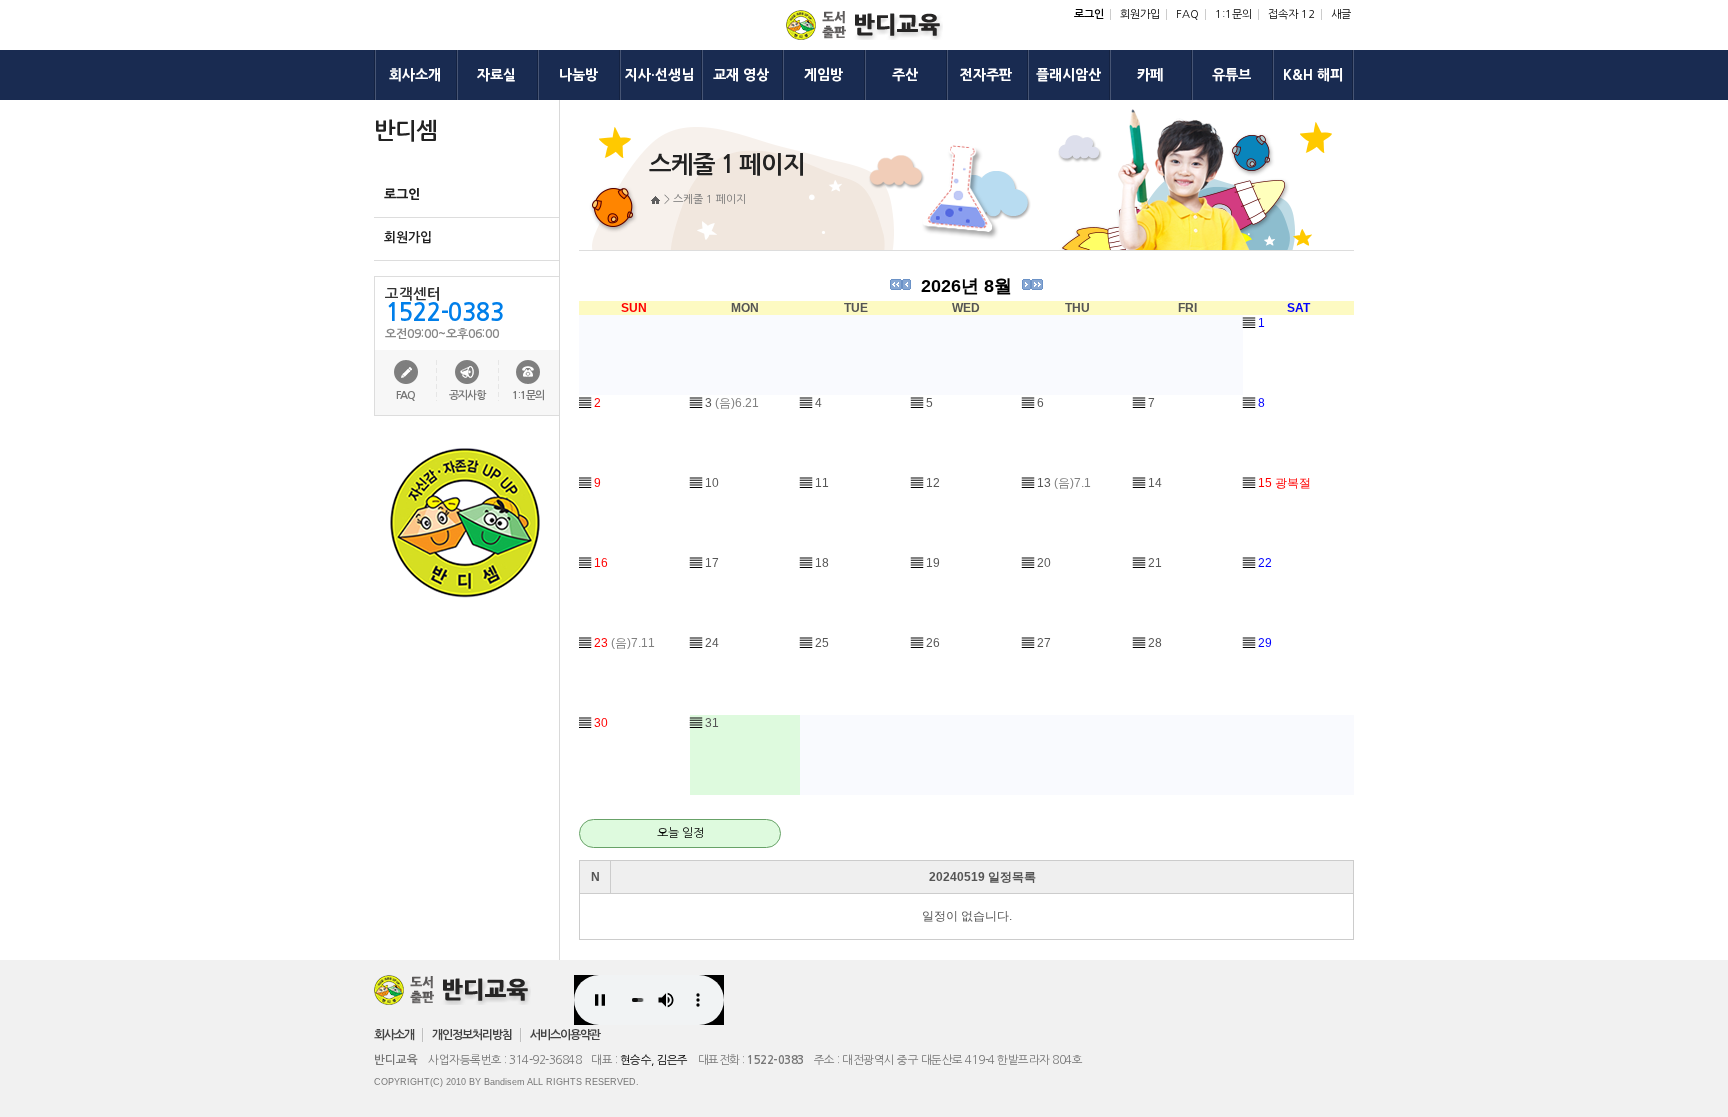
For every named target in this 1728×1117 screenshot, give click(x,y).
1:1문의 (1233, 14)
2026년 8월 (966, 286)
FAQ (1187, 14)
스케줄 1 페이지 (709, 199)
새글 (1341, 14)
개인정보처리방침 (472, 1035)
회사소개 (394, 1035)
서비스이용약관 (565, 1035)
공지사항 (467, 395)
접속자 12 (1291, 14)
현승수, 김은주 (654, 1060)
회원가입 (1140, 14)
